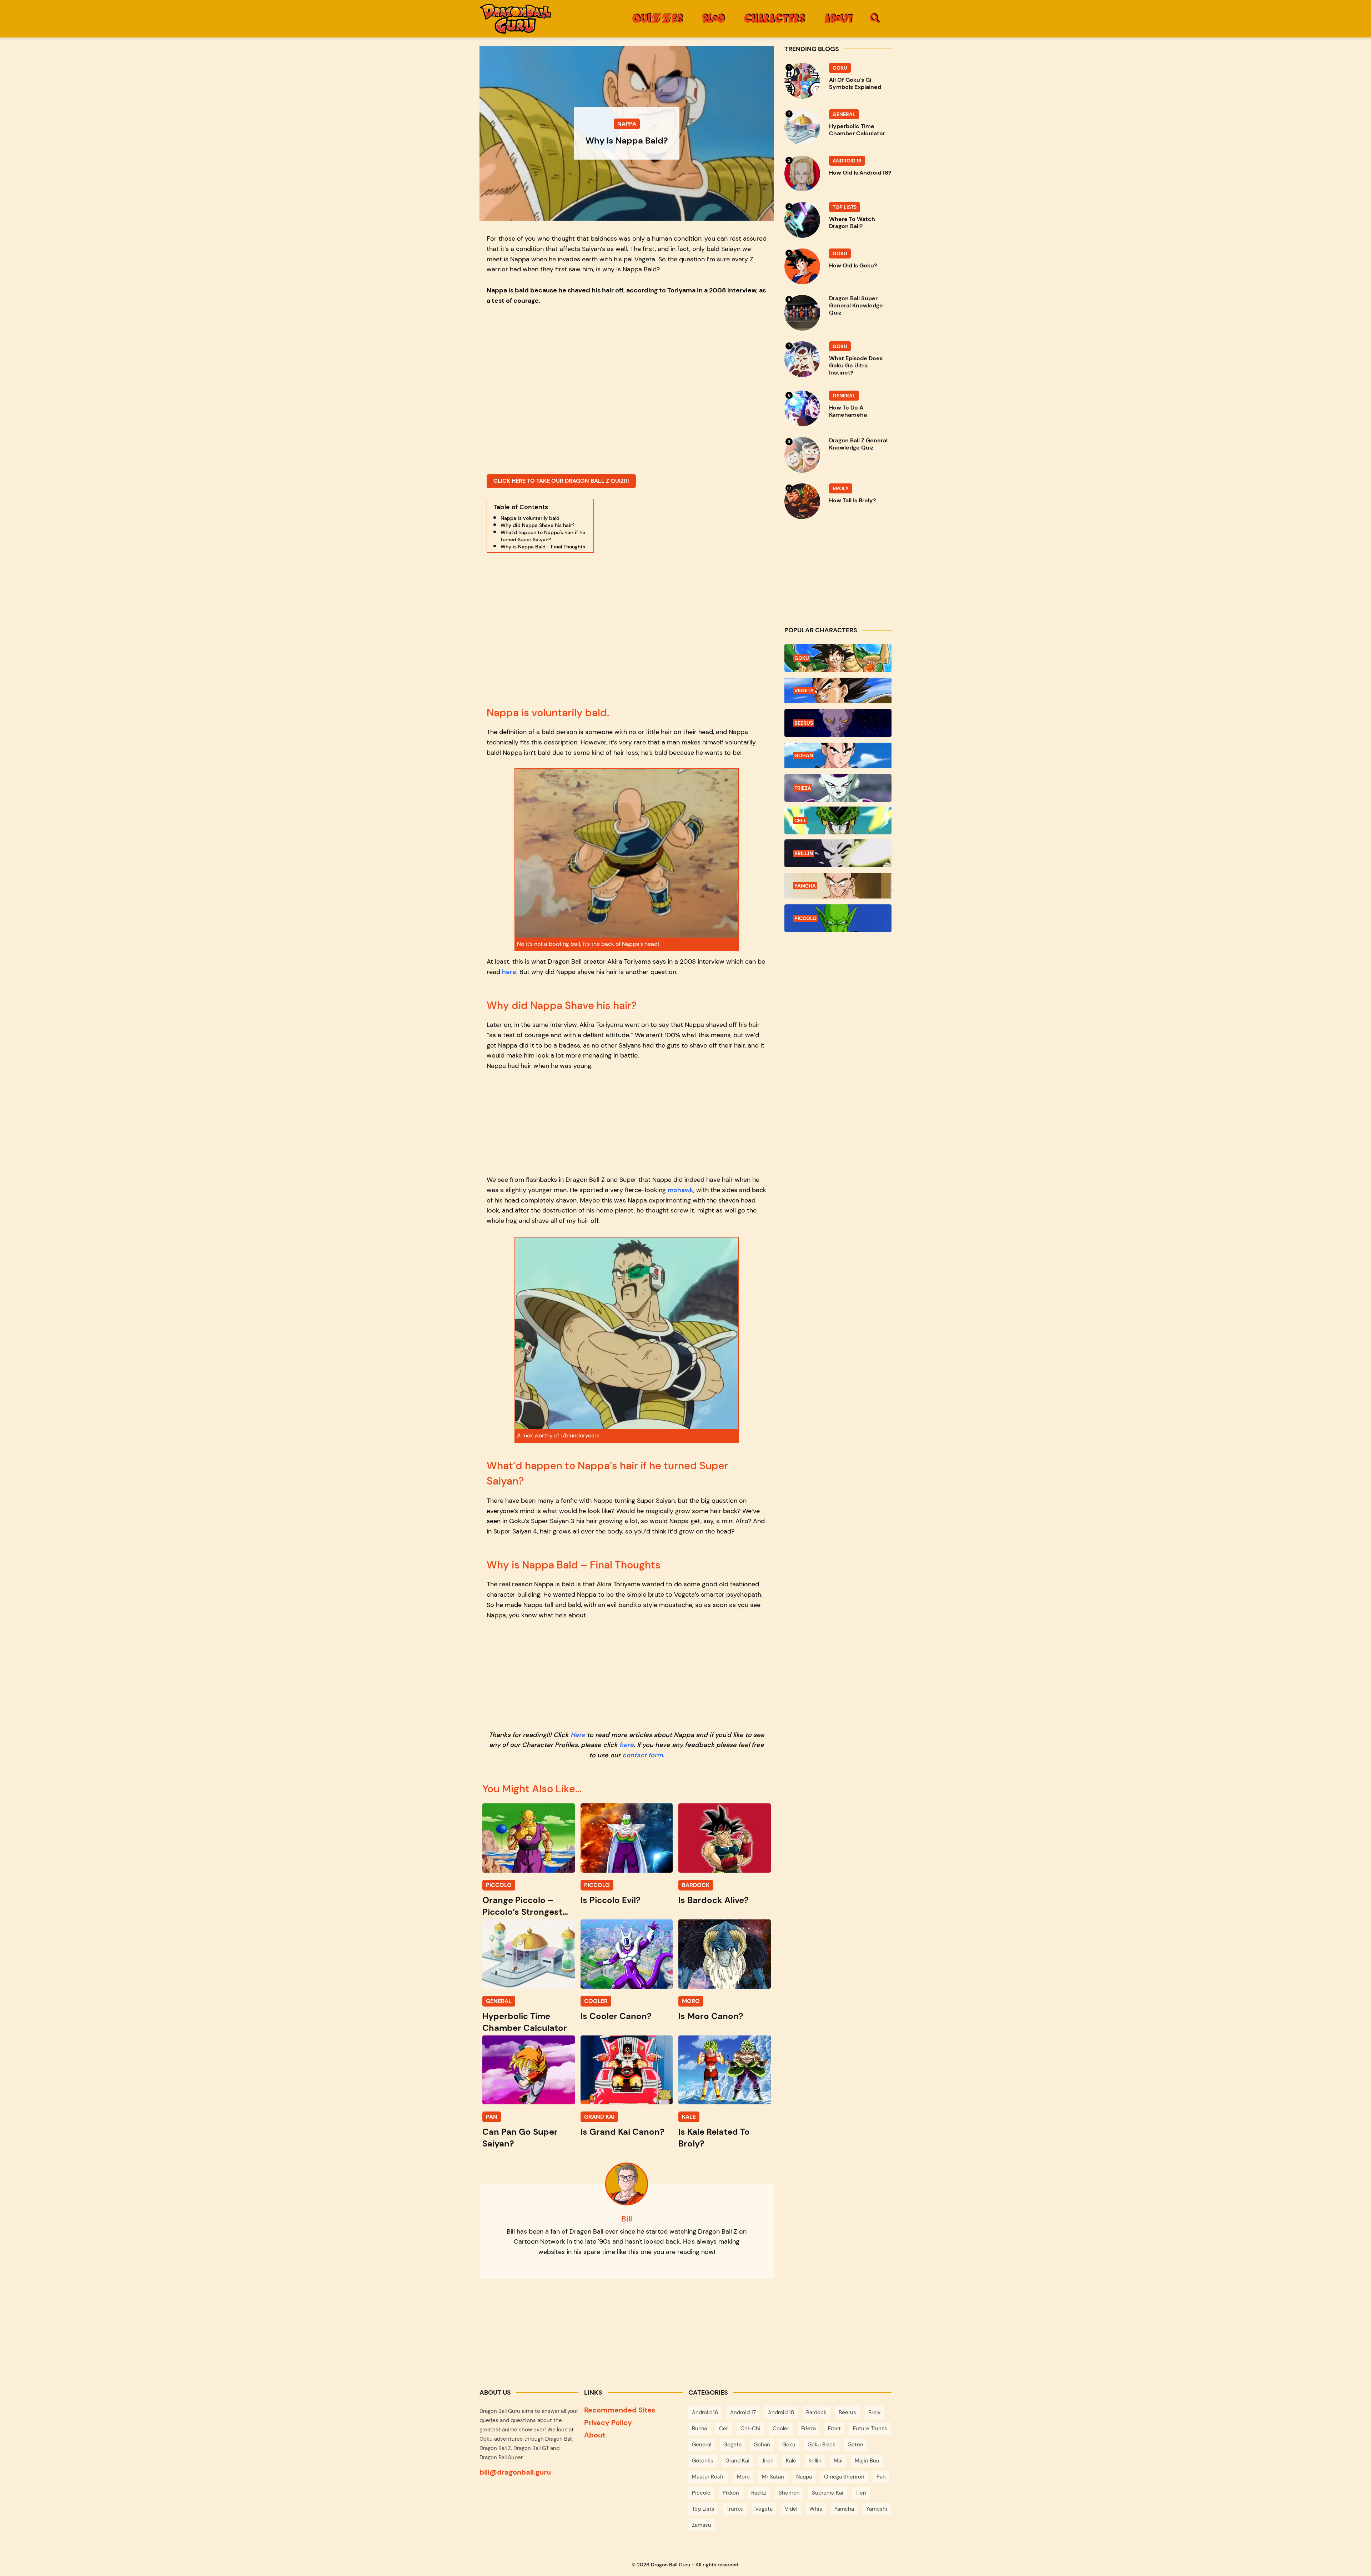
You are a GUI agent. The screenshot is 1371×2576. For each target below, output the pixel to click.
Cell (724, 2429)
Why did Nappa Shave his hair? (538, 525)
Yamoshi (877, 2509)
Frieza (808, 2429)
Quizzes (658, 18)
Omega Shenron (844, 2477)
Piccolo (701, 2493)
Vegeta (764, 2509)
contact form (642, 1755)
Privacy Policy (608, 2422)
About (839, 18)
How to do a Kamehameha (848, 411)
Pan (881, 2477)
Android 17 (743, 2412)
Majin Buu (867, 2461)
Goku (789, 2445)
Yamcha (844, 2509)
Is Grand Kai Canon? (622, 2132)
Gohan (762, 2445)
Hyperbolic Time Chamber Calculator (525, 2022)
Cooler (781, 2429)
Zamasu (702, 2525)
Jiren (768, 2461)
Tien (861, 2493)
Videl (791, 2509)
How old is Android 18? (860, 173)
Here (578, 1735)
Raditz (759, 2493)
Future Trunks (870, 2429)
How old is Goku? (853, 266)
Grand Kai (737, 2461)
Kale (791, 2461)
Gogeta (732, 2445)
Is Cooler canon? (616, 2016)
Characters (775, 18)
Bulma (699, 2429)
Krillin (815, 2461)
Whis (816, 2509)
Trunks (735, 2509)
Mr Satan (773, 2477)
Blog (714, 18)
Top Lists (703, 2509)
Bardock (816, 2412)
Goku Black (822, 2445)
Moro (743, 2477)
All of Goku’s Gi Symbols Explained (855, 84)
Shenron (789, 2493)
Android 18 (781, 2412)
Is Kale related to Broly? (714, 2138)
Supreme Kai (828, 2493)
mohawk (681, 1190)
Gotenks (703, 2461)
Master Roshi (708, 2477)
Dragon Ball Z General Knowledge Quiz (858, 444)
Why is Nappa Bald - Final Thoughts (543, 547)
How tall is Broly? (852, 501)
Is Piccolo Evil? (611, 1900)
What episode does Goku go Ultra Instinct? (856, 366)
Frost (834, 2429)
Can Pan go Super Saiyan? (520, 2138)
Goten (855, 2445)
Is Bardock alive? (714, 1900)
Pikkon (731, 2493)
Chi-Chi (750, 2429)
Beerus (847, 2412)
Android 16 (705, 2412)
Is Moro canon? (711, 2016)
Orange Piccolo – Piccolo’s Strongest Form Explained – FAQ (528, 1906)
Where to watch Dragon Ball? (852, 223)
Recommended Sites (620, 2410)
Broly (874, 2412)
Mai (838, 2461)
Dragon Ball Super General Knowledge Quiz (856, 306)
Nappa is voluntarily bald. (531, 518)
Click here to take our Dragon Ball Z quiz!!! (561, 481)
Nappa (804, 2477)
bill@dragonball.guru (515, 2472)
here (509, 972)
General (702, 2445)
